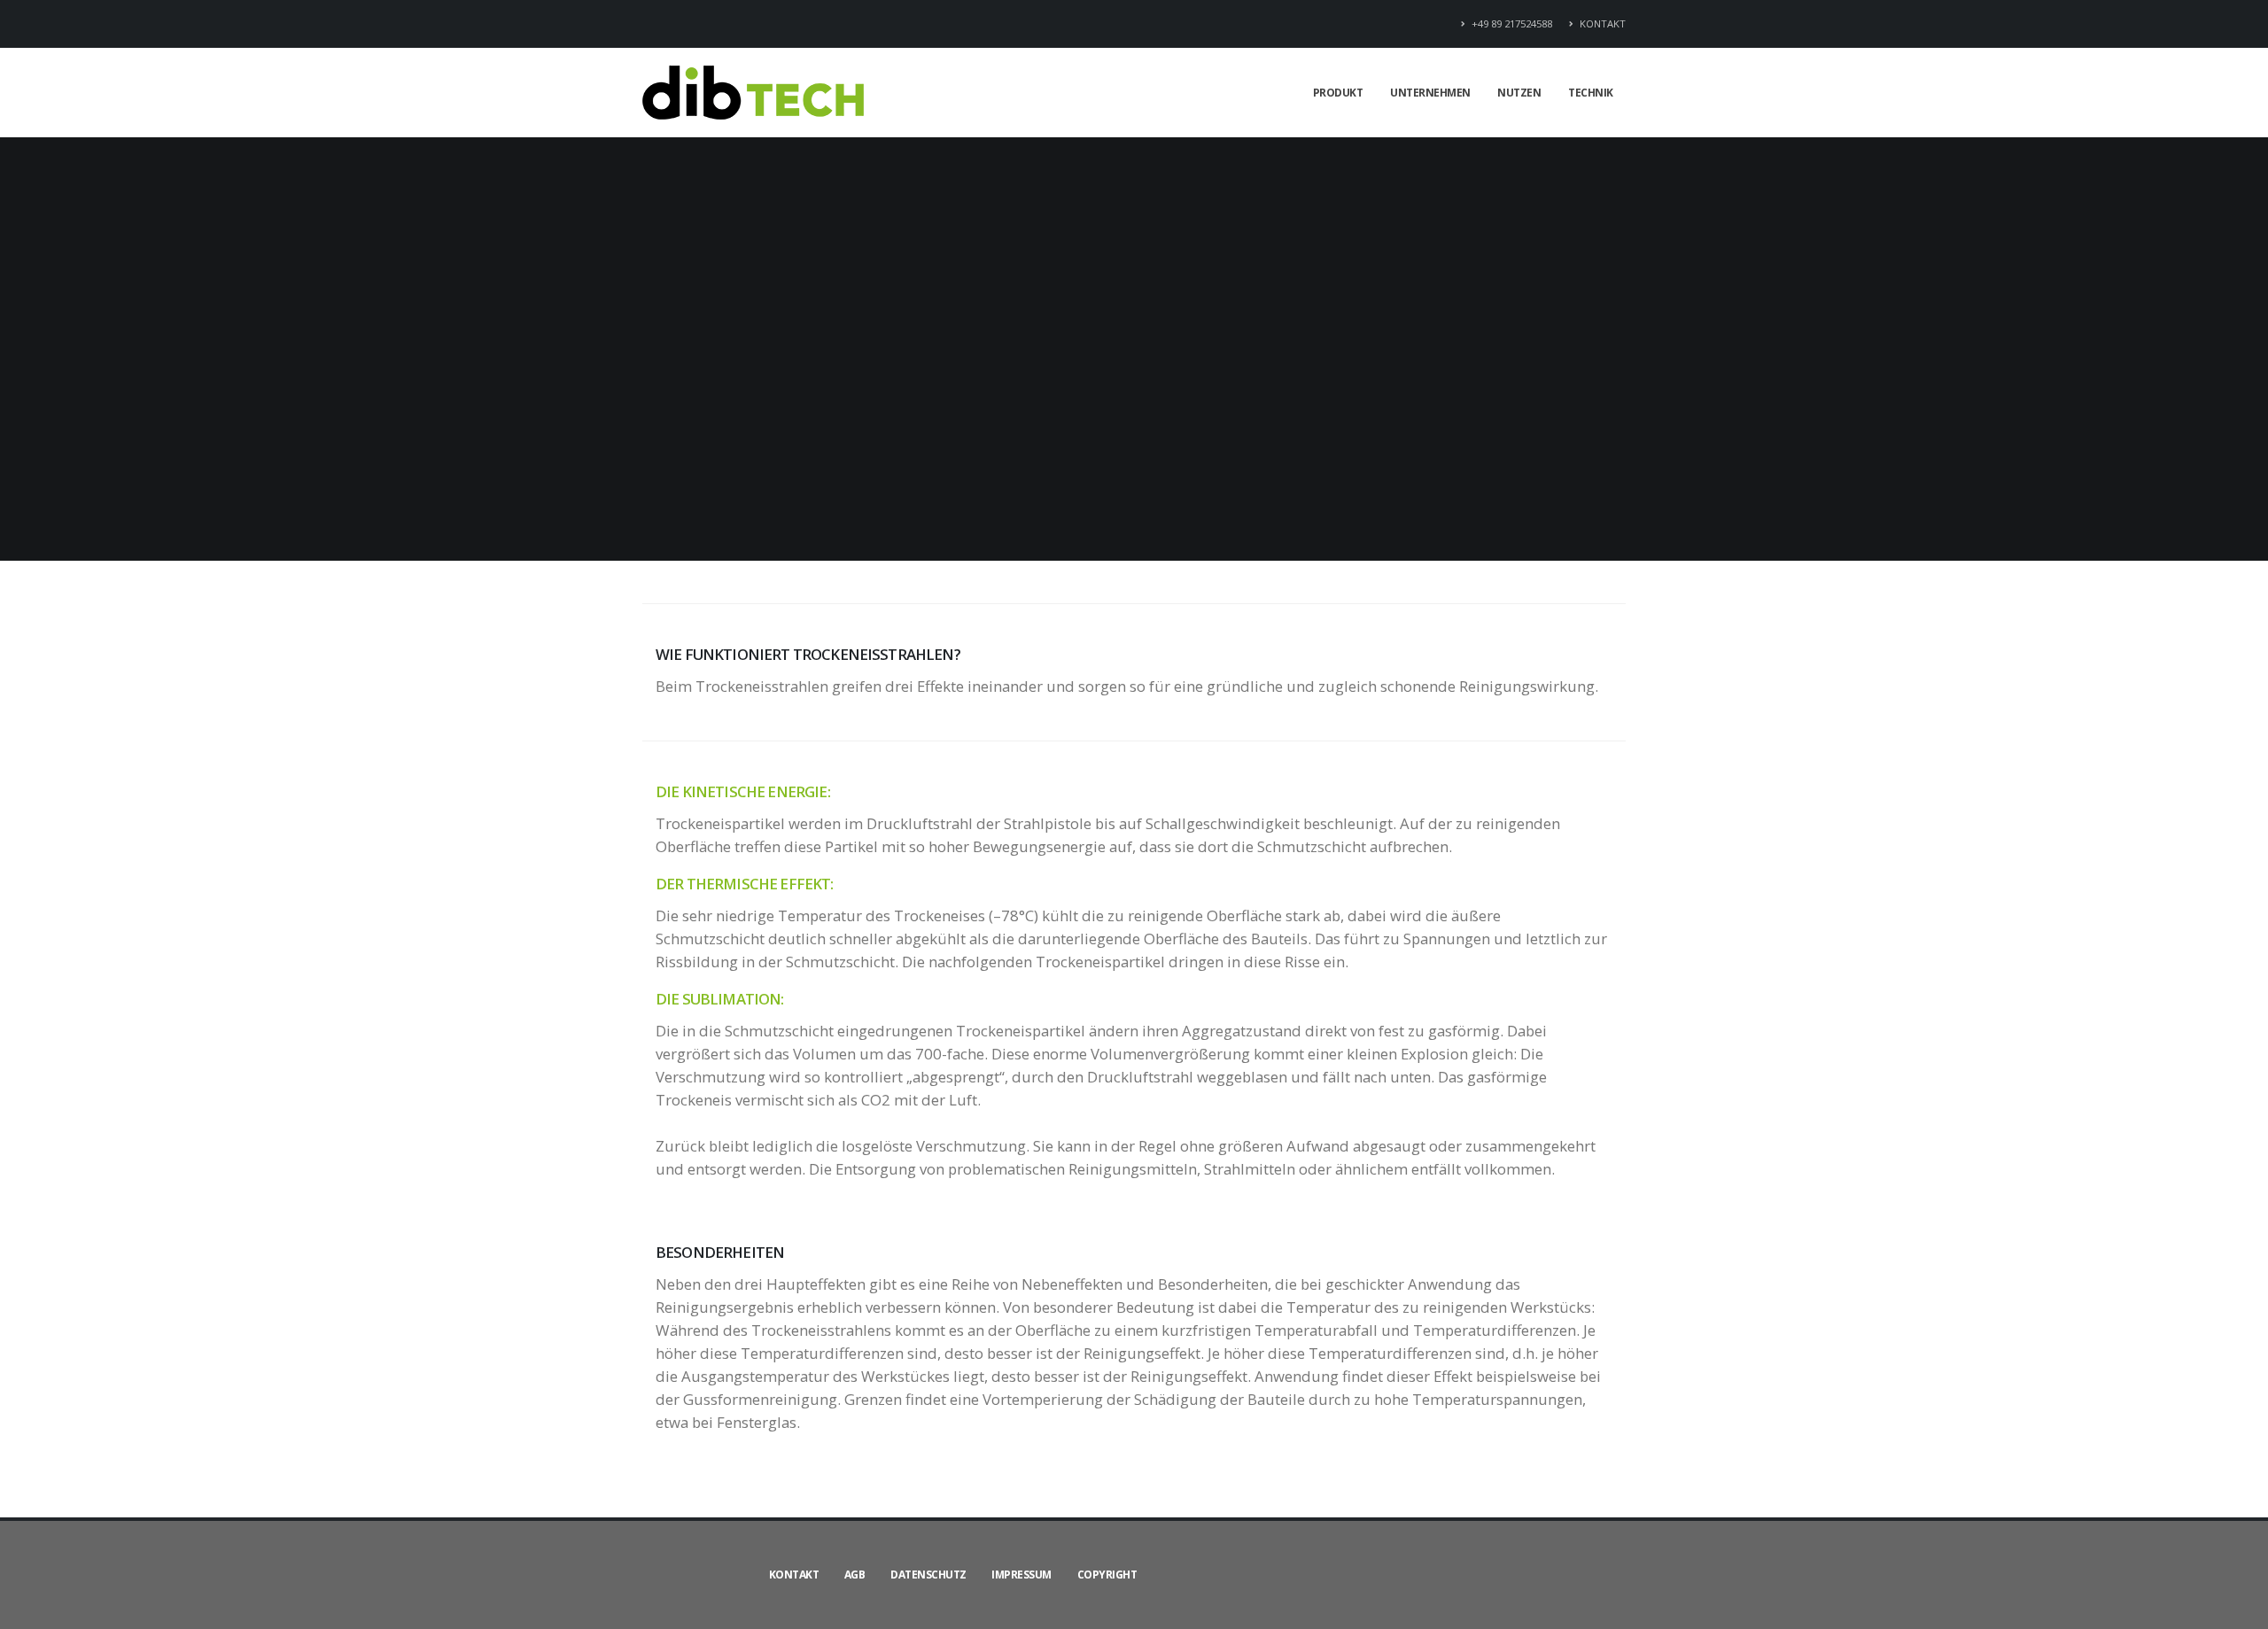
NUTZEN (1519, 93)
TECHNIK (1591, 93)
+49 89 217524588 (1511, 23)
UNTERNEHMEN (1430, 93)
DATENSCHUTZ (928, 1575)
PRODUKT (1338, 93)
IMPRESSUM (1021, 1575)
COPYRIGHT (1107, 1575)
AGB (855, 1575)
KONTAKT (1601, 23)
